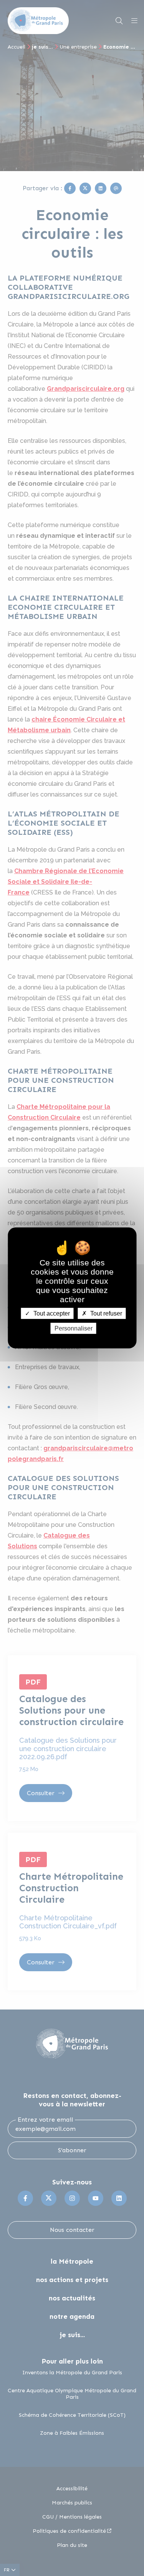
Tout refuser (105, 1313)
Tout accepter (51, 1313)
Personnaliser (74, 1328)
